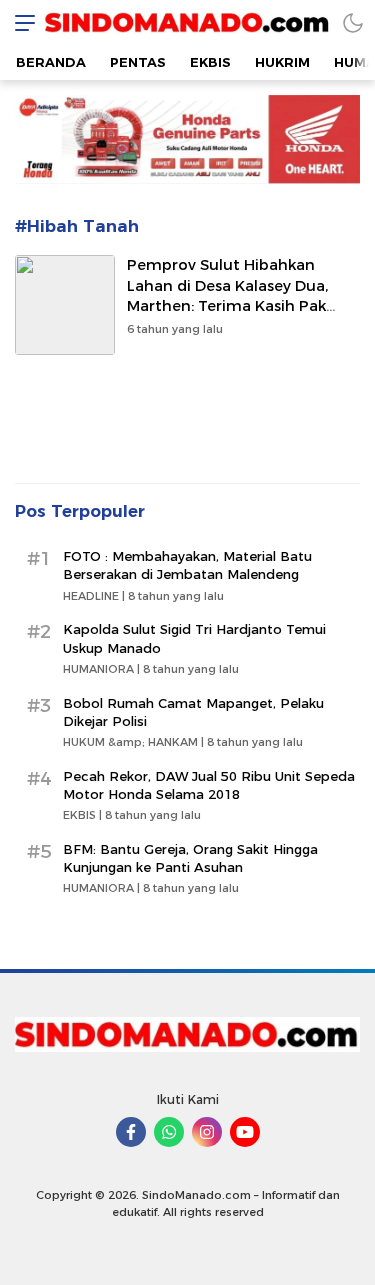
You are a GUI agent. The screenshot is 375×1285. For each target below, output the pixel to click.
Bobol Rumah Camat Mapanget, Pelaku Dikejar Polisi (193, 712)
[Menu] (20, 22)
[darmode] (353, 22)
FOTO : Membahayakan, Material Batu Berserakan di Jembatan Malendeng (187, 565)
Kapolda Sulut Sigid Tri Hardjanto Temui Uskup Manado (194, 638)
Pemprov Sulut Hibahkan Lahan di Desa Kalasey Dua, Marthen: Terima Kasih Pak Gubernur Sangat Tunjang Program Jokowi (227, 306)
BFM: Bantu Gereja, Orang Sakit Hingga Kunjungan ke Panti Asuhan (190, 858)
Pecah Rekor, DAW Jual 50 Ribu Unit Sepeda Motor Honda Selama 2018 (209, 785)
